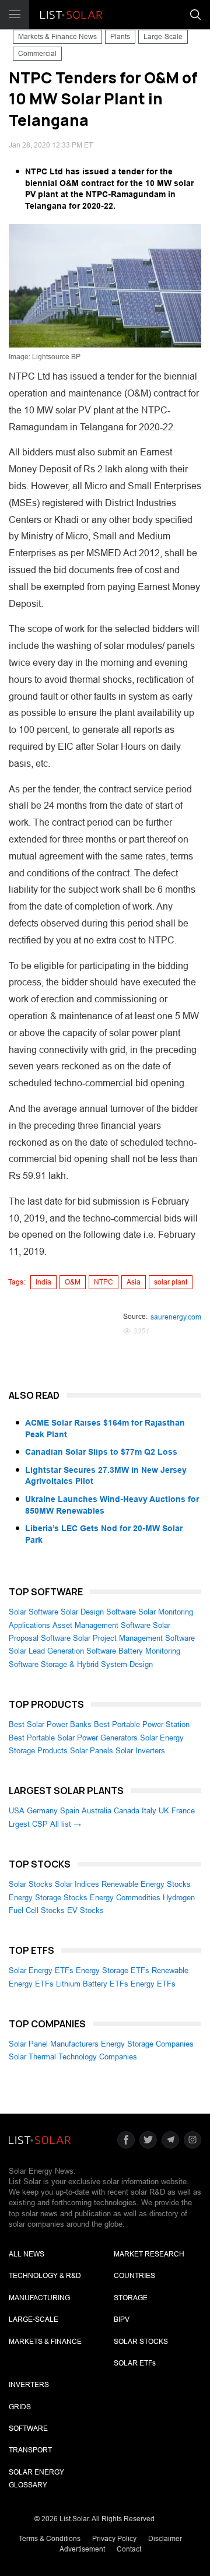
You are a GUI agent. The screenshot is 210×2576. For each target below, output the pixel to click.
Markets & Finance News (57, 37)
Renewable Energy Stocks (146, 1884)
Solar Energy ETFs (41, 1970)
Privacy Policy (114, 2539)
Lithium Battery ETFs (92, 1984)
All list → (66, 1824)
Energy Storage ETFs (113, 1970)
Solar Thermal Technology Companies (73, 2057)
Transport (30, 2450)
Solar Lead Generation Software (62, 1651)
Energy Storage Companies (147, 2044)
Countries (134, 2276)
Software (28, 2428)
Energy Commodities (125, 1898)
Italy (149, 1811)
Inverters (29, 2385)
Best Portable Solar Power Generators (73, 1738)
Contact (129, 2549)
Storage (131, 2298)
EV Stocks (85, 1910)
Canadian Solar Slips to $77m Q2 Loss (101, 1452)
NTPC (104, 1282)
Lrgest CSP (28, 1824)
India (43, 1282)
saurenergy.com (176, 1317)
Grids (20, 2407)
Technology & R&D (45, 2276)
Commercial (37, 54)
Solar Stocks (31, 1884)
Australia (97, 1811)
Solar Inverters (140, 1751)
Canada (127, 1811)
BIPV (122, 2319)
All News (27, 2254)
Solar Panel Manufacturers (54, 2044)
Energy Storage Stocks (48, 1898)
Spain (70, 1811)
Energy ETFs (153, 1984)
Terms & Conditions (50, 2539)
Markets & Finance (45, 2342)
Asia (134, 1282)
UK (164, 1811)
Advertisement (82, 2549)
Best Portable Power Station (142, 1724)
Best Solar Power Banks (50, 1724)
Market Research (149, 2254)
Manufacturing (39, 2298)
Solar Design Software (98, 1612)
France (183, 1811)
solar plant (171, 1282)
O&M (73, 1282)
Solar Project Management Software (134, 1638)
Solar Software (34, 1612)
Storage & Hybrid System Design (97, 1664)
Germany (42, 1811)
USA (17, 1811)
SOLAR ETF (135, 2363)
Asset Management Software (101, 1625)
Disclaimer (165, 2539)
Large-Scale (163, 37)
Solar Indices (77, 1884)
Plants (120, 37)
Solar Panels (92, 1751)
